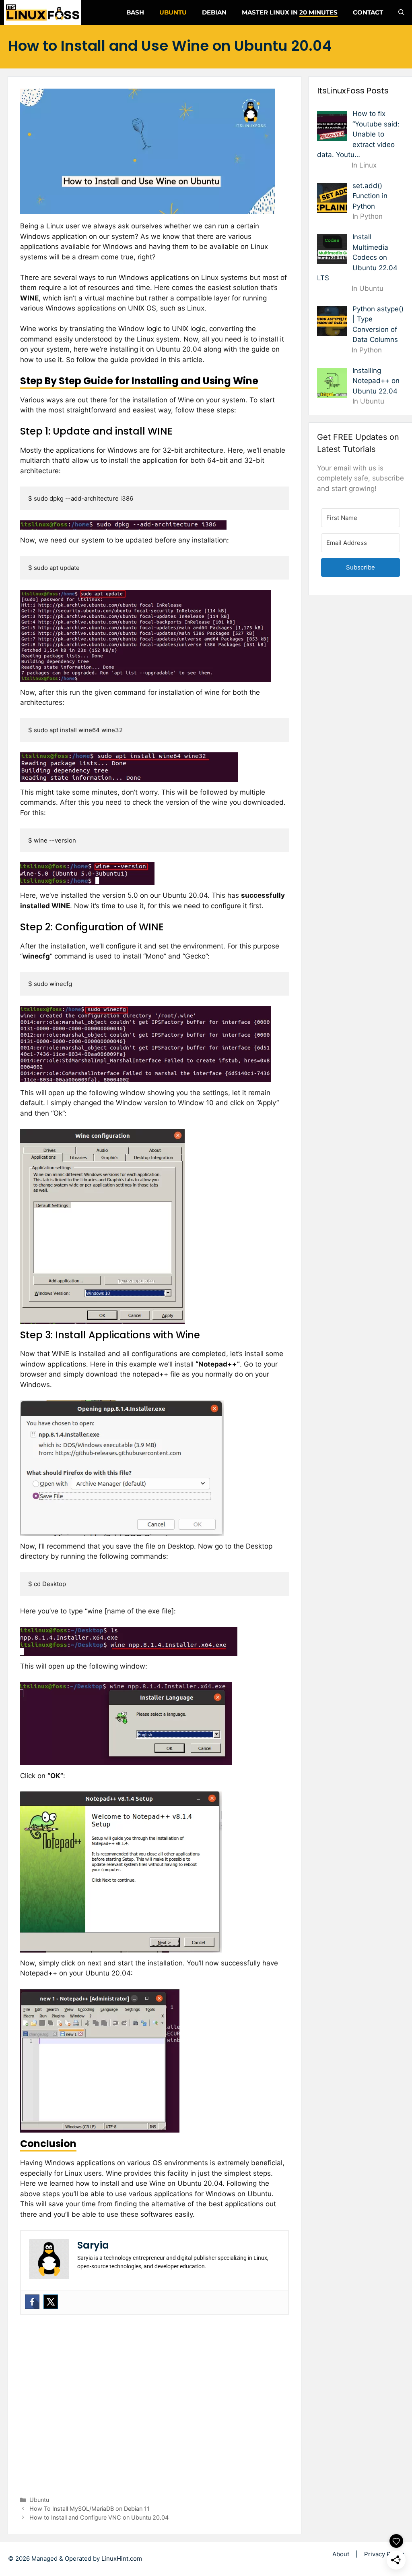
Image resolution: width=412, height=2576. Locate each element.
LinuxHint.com (122, 2558)
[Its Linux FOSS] (43, 12)
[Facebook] (32, 2302)
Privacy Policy (384, 2554)
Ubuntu (173, 12)
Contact (368, 12)
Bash (135, 12)
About (341, 2554)
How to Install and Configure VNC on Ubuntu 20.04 (99, 2517)
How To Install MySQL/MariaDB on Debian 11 (90, 2509)
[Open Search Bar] (401, 12)
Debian (214, 12)
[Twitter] (51, 2302)
